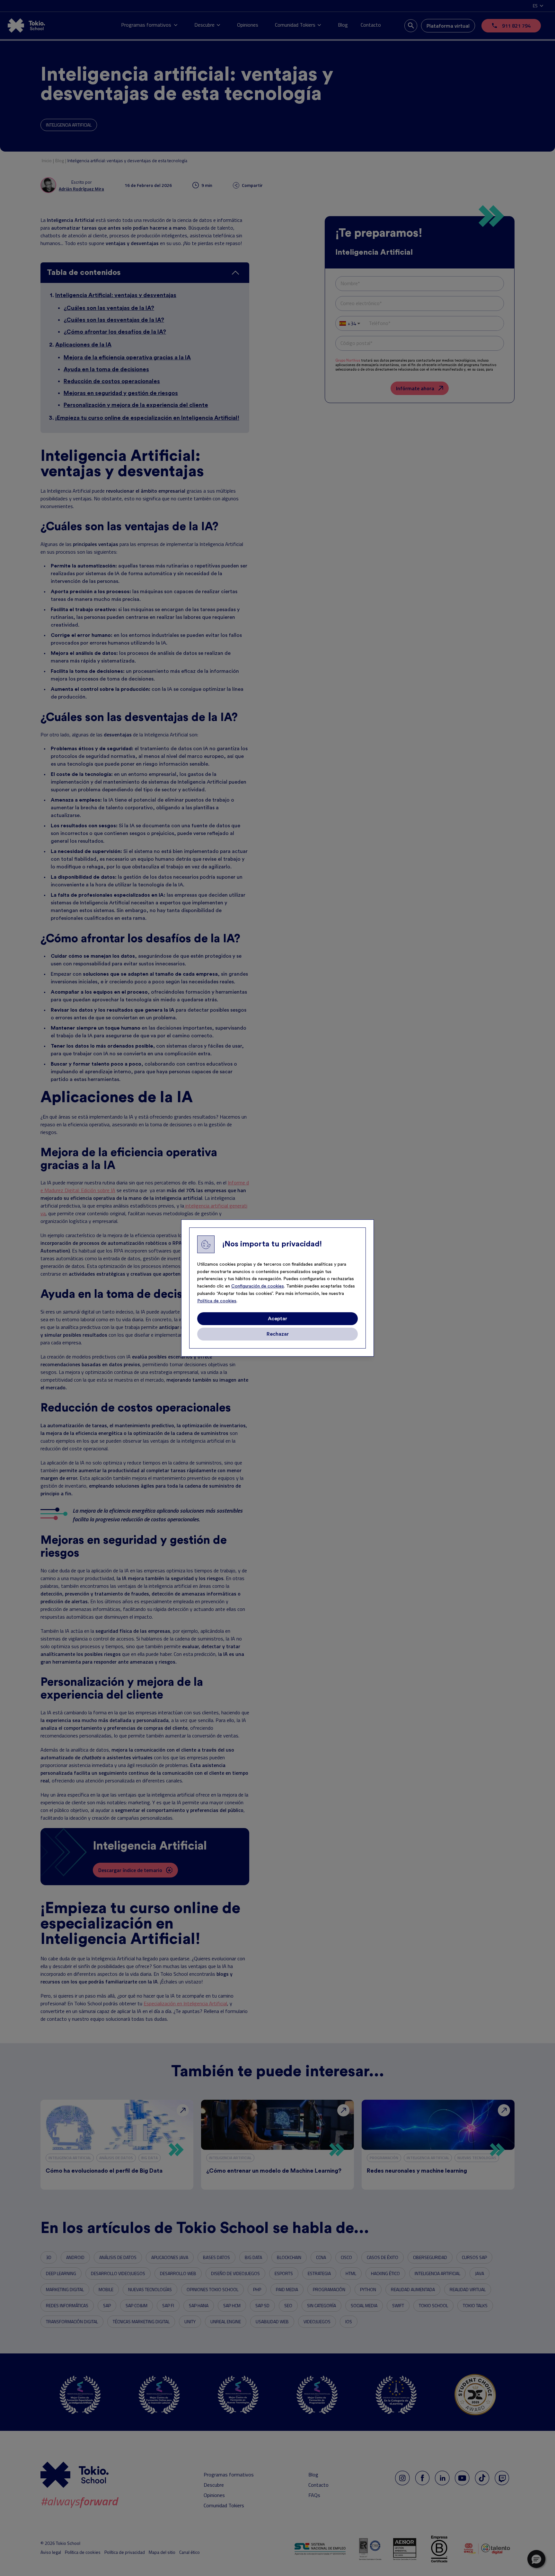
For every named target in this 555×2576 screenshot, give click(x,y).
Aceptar (277, 1319)
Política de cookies (217, 1301)
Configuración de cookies (258, 1286)
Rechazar (278, 1334)
